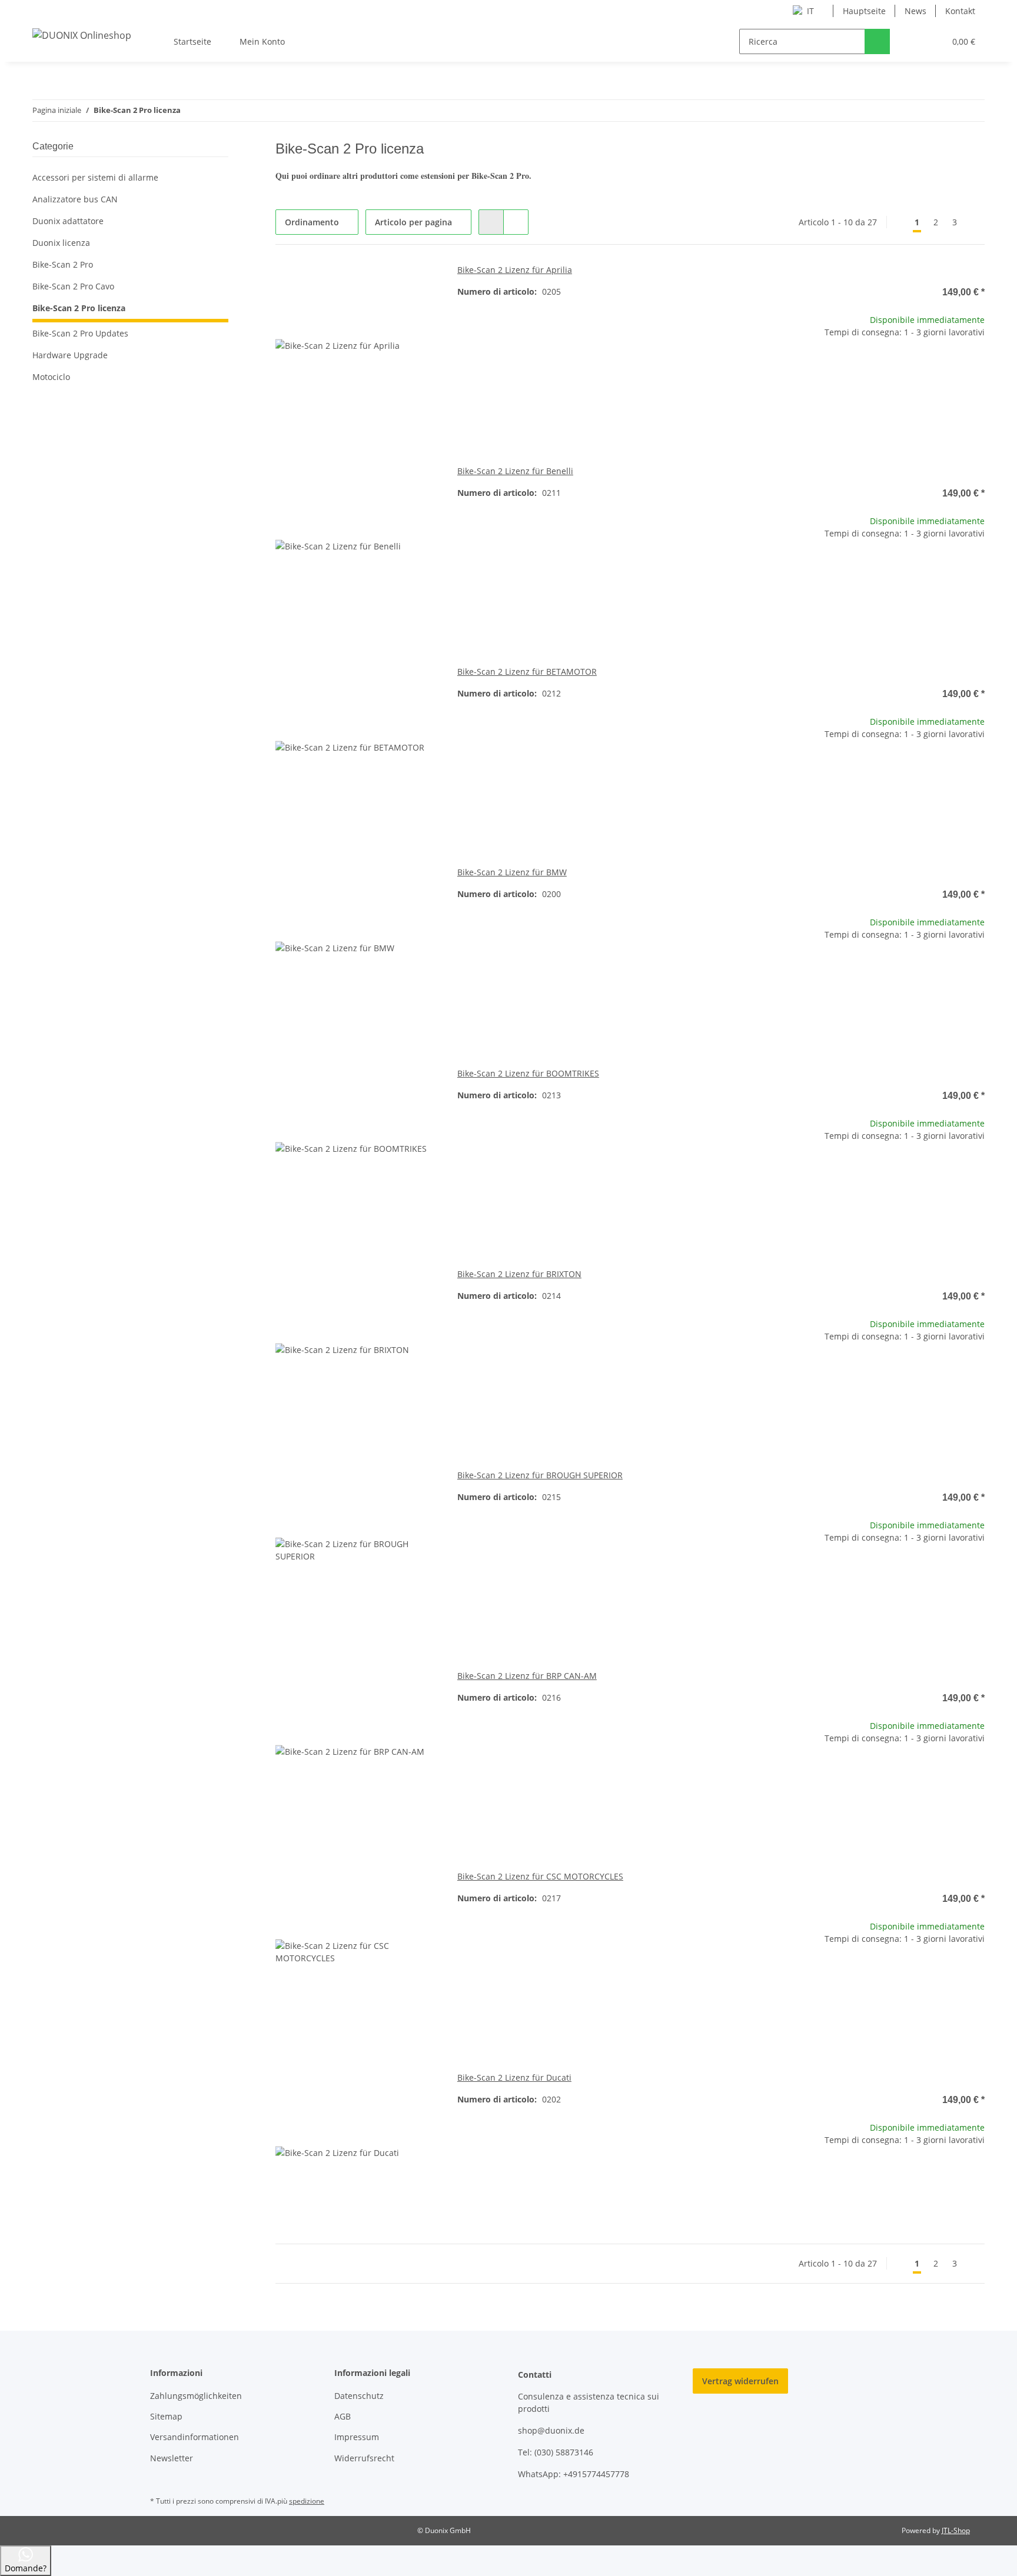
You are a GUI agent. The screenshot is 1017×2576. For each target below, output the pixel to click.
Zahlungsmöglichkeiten (196, 2396)
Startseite (192, 41)
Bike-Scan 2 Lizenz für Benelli (515, 471)
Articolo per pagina (413, 222)
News (915, 11)
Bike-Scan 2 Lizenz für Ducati (514, 2077)
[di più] (974, 222)
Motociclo (51, 377)
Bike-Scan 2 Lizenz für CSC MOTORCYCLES (540, 1876)
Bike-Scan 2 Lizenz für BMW (512, 872)
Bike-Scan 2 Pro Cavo (73, 286)
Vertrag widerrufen (740, 2381)
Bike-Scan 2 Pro (63, 264)
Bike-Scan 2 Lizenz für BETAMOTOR (527, 672)
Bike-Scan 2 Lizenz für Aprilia (515, 270)
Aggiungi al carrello (903, 404)
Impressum (357, 2437)
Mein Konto (262, 41)
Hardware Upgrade (70, 355)
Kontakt (960, 11)
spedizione (307, 2501)
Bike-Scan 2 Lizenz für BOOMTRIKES (528, 1073)
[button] (912, 41)
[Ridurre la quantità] (831, 370)
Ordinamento (312, 222)
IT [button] (810, 11)
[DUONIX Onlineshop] (82, 35)
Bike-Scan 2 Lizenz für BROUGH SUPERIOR (540, 1475)
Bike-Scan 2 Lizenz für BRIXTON (519, 1274)
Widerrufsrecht (364, 2458)
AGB (343, 2416)
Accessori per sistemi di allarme (95, 177)
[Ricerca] (877, 41)
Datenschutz (359, 2396)
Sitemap (166, 2416)
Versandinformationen (195, 2437)
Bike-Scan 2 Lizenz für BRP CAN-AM (527, 1676)
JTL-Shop (956, 2530)
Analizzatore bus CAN (75, 199)
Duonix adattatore (68, 221)
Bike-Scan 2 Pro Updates (80, 333)
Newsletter (172, 2458)
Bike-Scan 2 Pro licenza (79, 308)
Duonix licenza (61, 243)
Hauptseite (864, 11)
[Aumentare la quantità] (976, 370)
